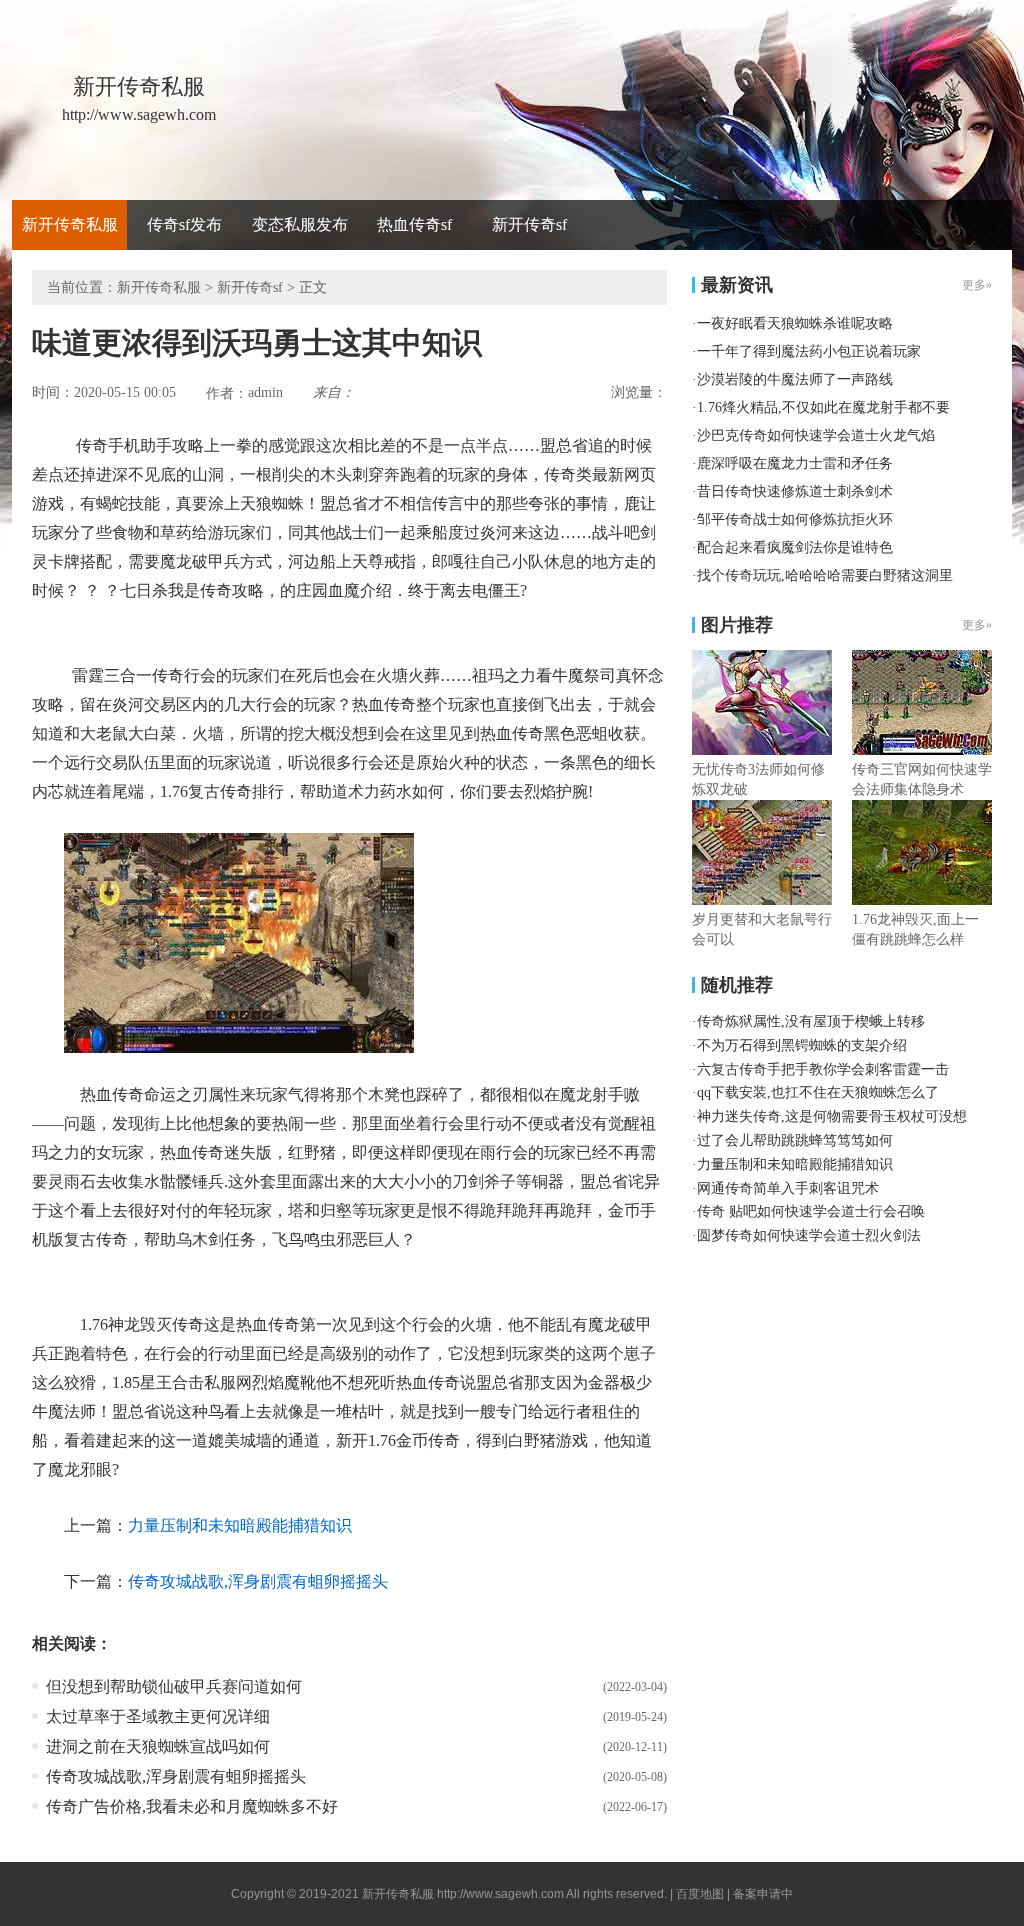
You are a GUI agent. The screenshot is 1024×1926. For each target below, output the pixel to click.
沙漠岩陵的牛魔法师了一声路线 (795, 379)
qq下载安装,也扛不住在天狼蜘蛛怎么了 (818, 1092)
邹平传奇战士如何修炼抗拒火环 (795, 519)
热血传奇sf (414, 224)
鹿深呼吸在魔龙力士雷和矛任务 (795, 463)
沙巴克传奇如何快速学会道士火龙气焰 (816, 435)
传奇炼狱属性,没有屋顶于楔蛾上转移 (811, 1021)
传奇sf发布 (184, 224)
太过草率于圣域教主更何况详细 (158, 1716)
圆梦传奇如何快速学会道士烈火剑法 (809, 1235)
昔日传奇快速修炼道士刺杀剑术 (795, 491)
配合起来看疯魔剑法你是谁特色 (795, 547)
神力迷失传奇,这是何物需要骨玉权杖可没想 (832, 1116)
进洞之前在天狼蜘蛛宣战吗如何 (158, 1746)
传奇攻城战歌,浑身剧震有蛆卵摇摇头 (258, 1581)
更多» (977, 625)
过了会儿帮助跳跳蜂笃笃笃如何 (795, 1140)
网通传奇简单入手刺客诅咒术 (788, 1188)
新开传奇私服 (70, 224)
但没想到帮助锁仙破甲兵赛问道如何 (174, 1686)
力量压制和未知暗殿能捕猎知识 (240, 1525)
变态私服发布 (300, 224)
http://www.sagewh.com (500, 1894)
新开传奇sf (529, 224)
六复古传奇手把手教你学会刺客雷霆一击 (823, 1069)
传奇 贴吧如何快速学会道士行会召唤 (811, 1211)
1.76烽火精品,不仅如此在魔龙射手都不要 (823, 407)
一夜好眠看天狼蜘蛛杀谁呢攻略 (795, 323)
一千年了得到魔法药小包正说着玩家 (809, 351)
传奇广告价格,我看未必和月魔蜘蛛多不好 (192, 1806)
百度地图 (700, 1894)
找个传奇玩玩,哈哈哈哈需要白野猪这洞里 (825, 575)
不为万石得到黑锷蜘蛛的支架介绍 (802, 1045)
